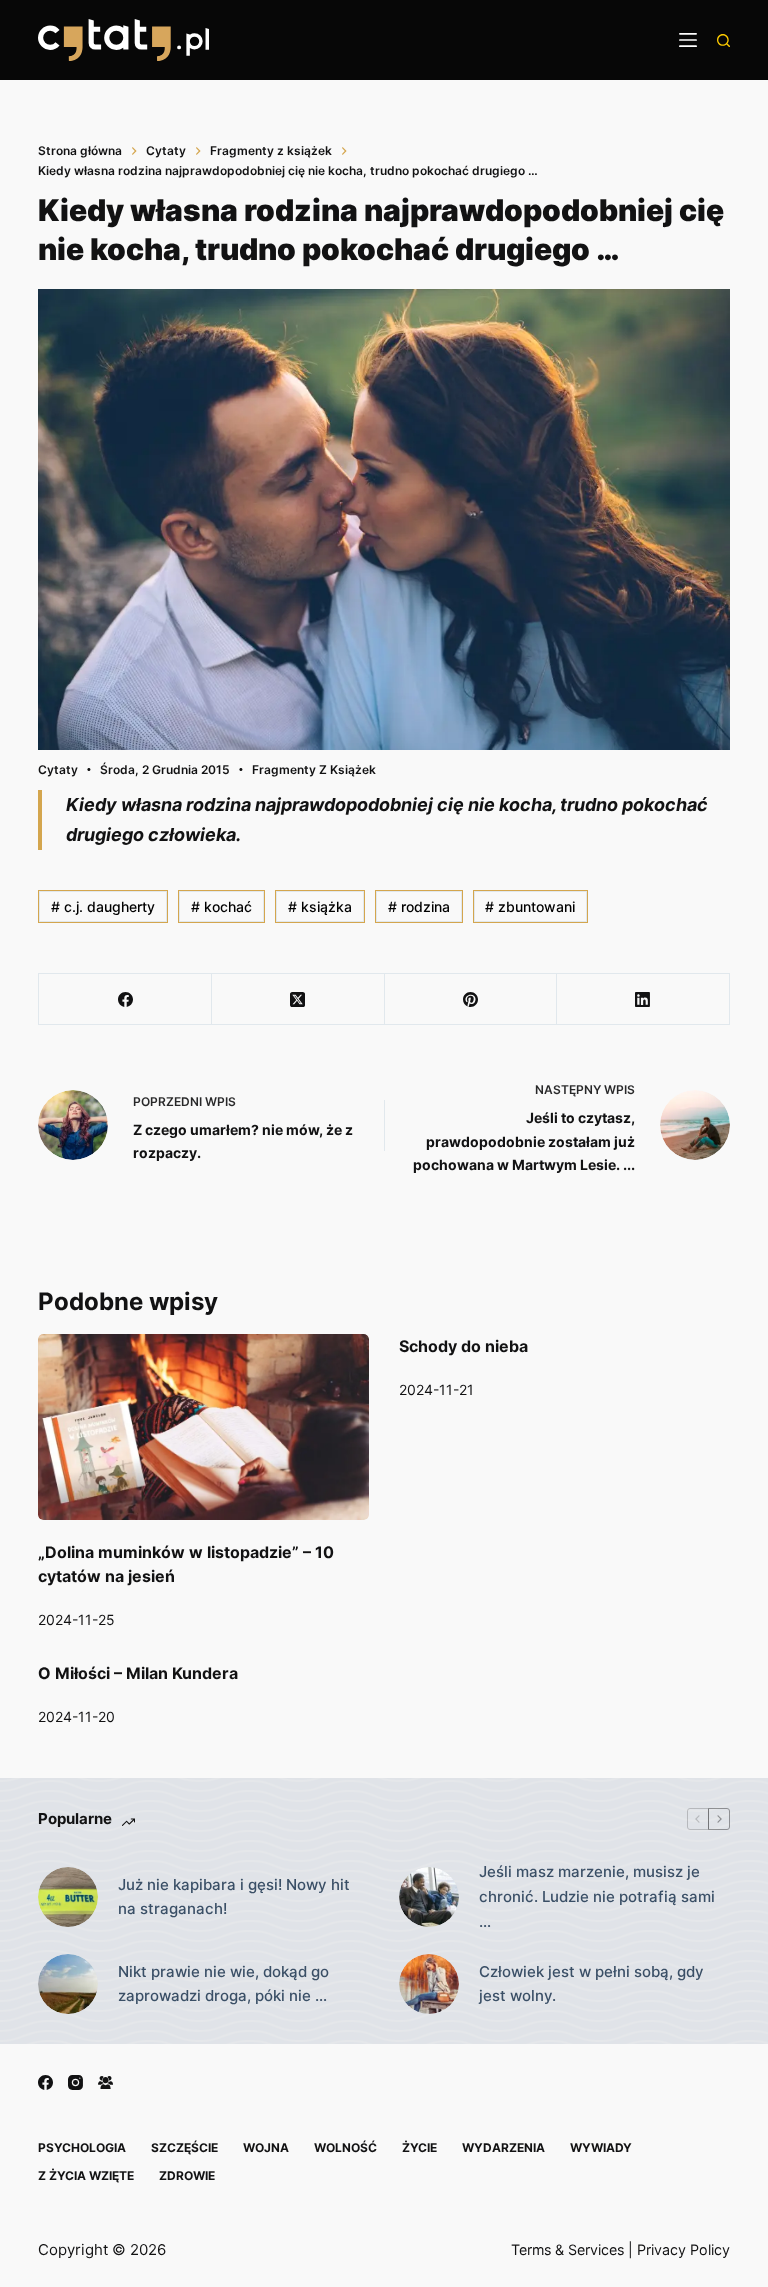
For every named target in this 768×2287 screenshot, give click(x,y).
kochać (221, 906)
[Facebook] (125, 999)
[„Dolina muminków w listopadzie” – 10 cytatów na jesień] (203, 1427)
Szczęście (184, 2147)
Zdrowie (187, 2175)
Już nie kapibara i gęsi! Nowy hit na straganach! (234, 1897)
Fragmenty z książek (314, 769)
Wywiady (601, 2147)
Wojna (266, 2147)
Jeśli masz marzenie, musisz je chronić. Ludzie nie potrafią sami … (597, 1896)
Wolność (345, 2147)
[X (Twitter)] (298, 999)
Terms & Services (567, 2249)
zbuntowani (530, 906)
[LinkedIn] (643, 999)
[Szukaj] (723, 40)
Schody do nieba (463, 1346)
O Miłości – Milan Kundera (138, 1673)
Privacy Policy (683, 2249)
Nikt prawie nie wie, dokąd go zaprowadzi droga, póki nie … (223, 1984)
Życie (419, 2147)
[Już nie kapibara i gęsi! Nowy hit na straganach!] (68, 1897)
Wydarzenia (503, 2147)
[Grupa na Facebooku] (105, 2082)
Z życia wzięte (86, 2175)
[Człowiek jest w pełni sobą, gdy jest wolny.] (429, 1984)
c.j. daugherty (103, 906)
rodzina (419, 906)
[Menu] (688, 40)
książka (320, 906)
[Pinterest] (471, 999)
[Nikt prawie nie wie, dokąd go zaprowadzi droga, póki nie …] (68, 1984)
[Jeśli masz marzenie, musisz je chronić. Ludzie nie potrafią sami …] (429, 1897)
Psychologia (82, 2147)
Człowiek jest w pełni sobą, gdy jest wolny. (591, 1984)
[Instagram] (75, 2082)
